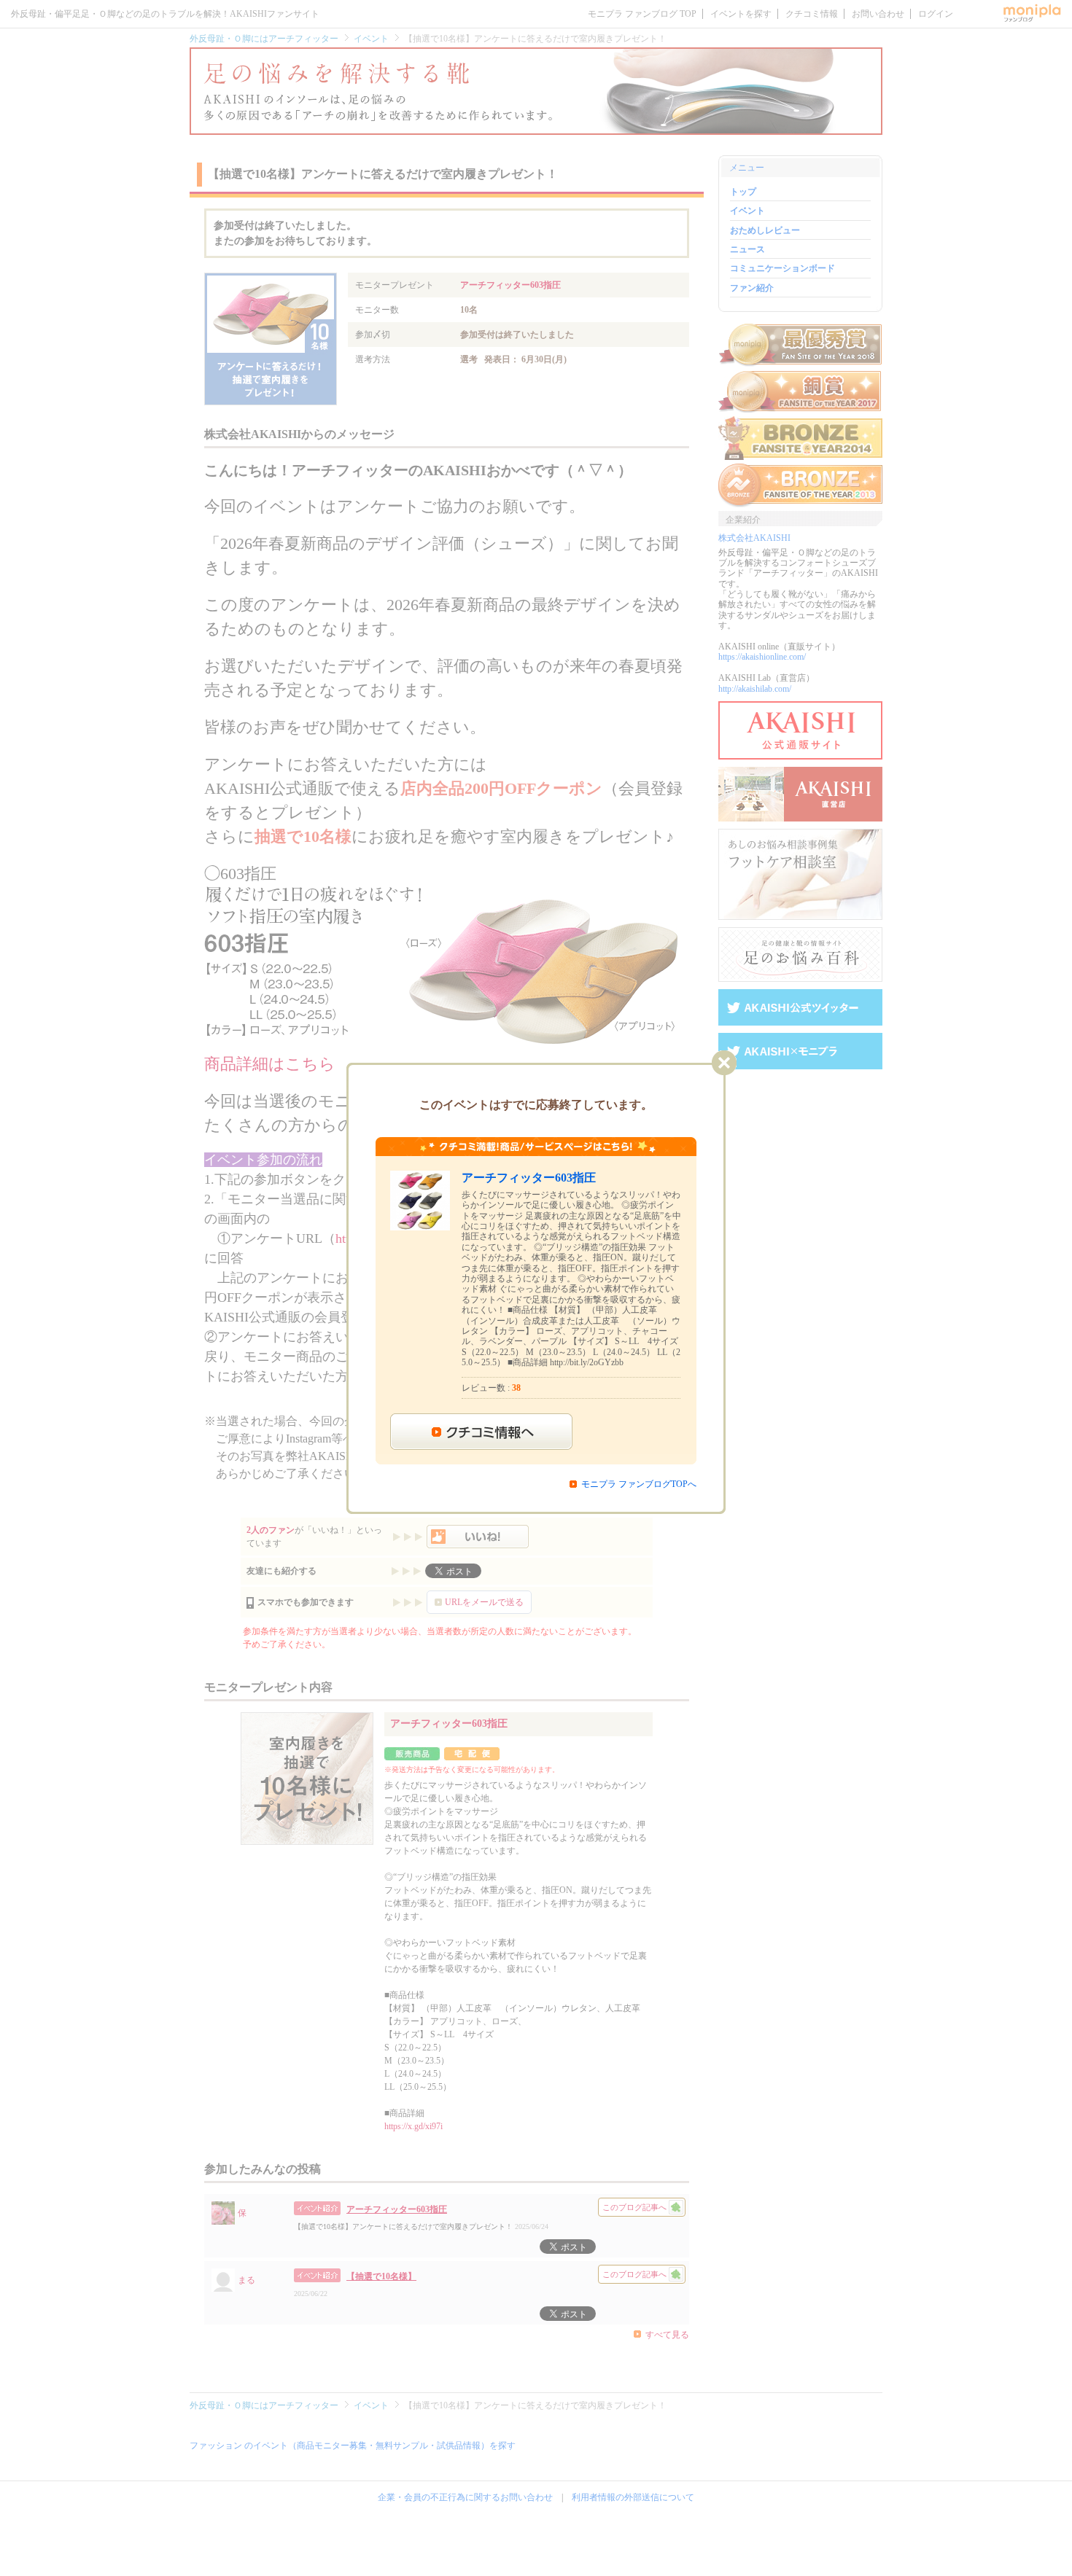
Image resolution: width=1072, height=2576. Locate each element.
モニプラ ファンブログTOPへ (639, 1484)
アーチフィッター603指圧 (529, 1178)
